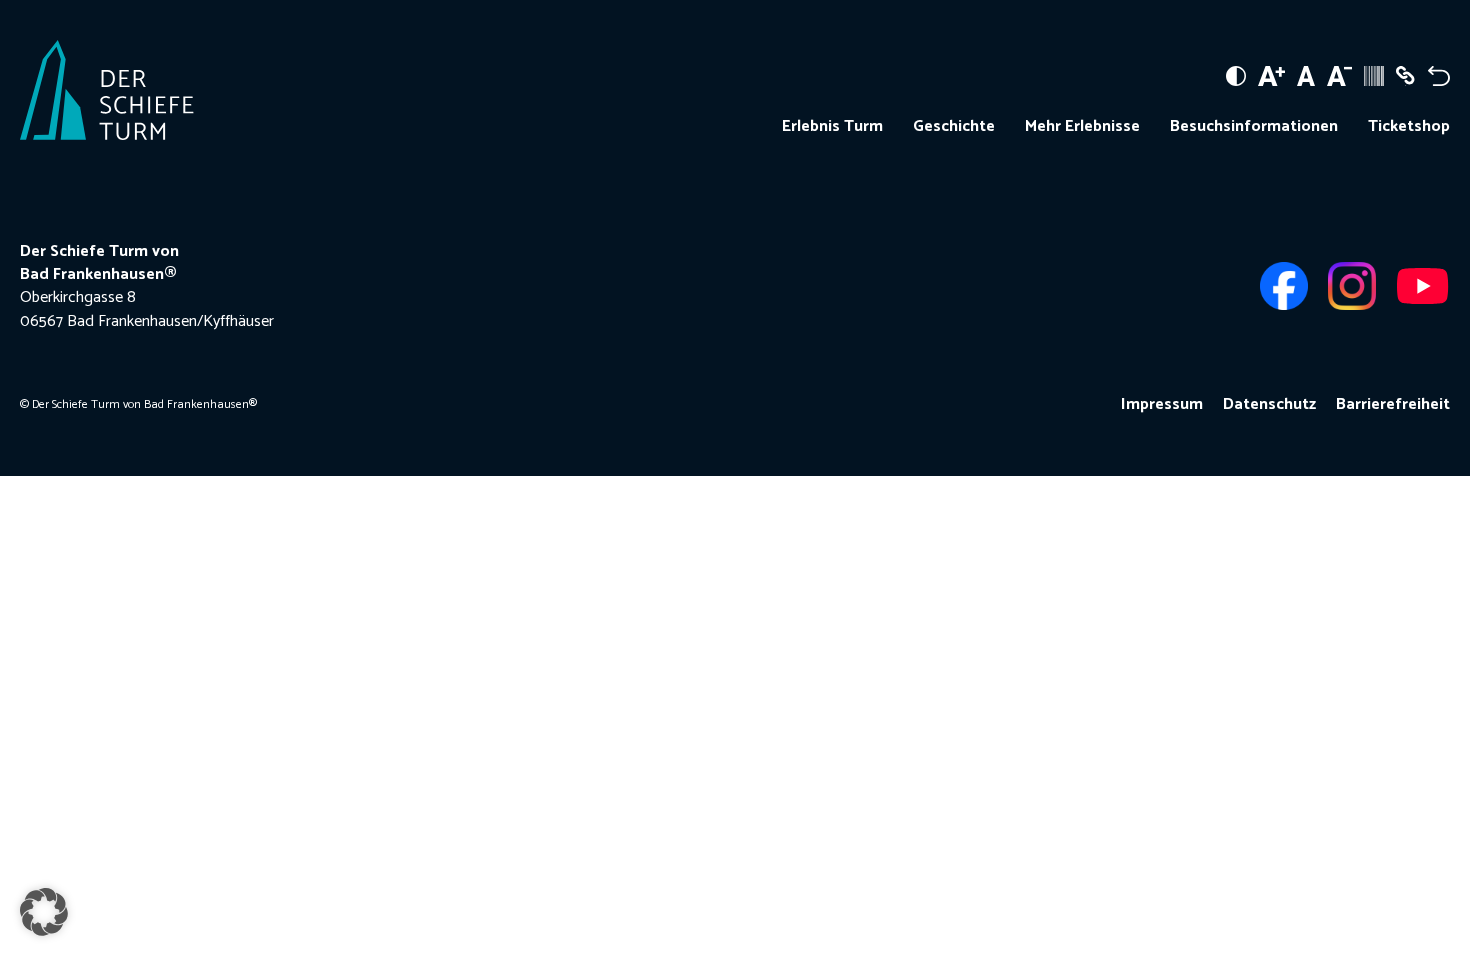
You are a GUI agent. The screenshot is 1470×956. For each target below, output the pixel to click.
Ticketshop (1409, 127)
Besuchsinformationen (1254, 127)
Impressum (1162, 404)
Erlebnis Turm (832, 127)
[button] (44, 912)
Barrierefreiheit (1393, 404)
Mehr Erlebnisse (1082, 127)
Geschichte (954, 127)
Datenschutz (1269, 404)
